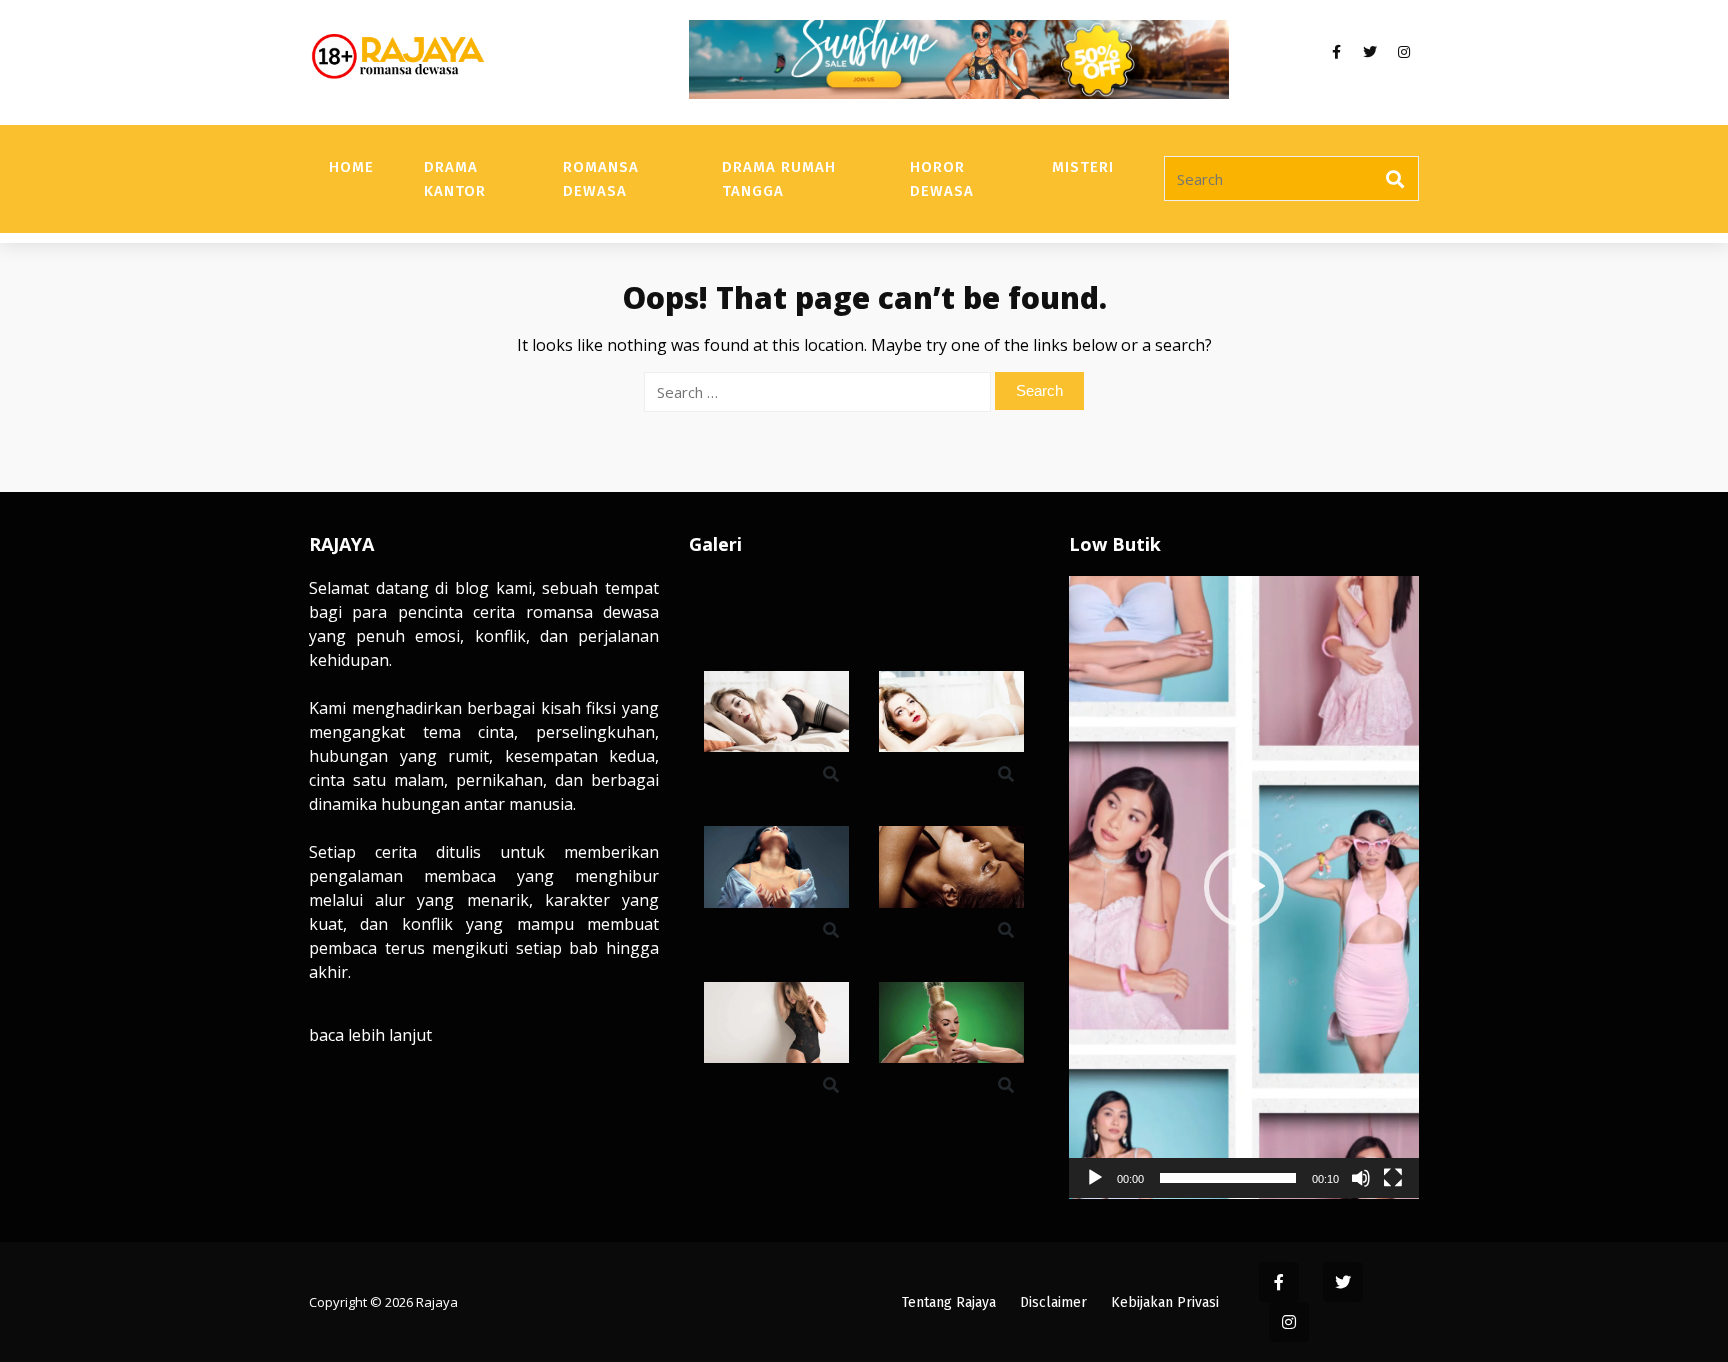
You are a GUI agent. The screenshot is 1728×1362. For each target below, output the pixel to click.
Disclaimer (1053, 1302)
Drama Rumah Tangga (779, 179)
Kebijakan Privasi (1165, 1302)
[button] (1244, 887)
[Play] (1095, 1178)
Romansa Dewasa (601, 179)
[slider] (1228, 1178)
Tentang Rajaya (949, 1302)
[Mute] (1361, 1178)
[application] (1244, 887)
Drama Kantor (455, 179)
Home (351, 167)
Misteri (1083, 167)
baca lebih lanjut (370, 1035)
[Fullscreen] (1393, 1178)
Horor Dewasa (942, 179)
